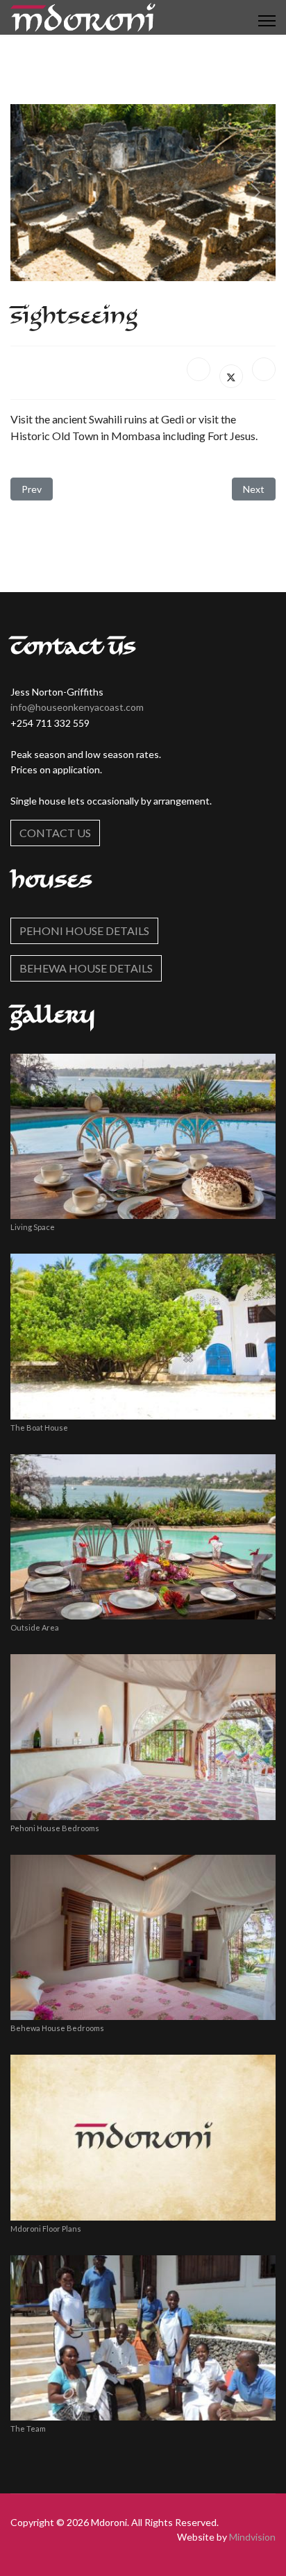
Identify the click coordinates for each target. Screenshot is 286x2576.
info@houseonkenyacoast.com (77, 707)
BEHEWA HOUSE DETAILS (86, 968)
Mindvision (252, 2537)
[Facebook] (199, 369)
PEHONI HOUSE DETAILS (84, 931)
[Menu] (267, 21)
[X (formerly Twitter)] (231, 376)
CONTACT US (55, 833)
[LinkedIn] (264, 369)
